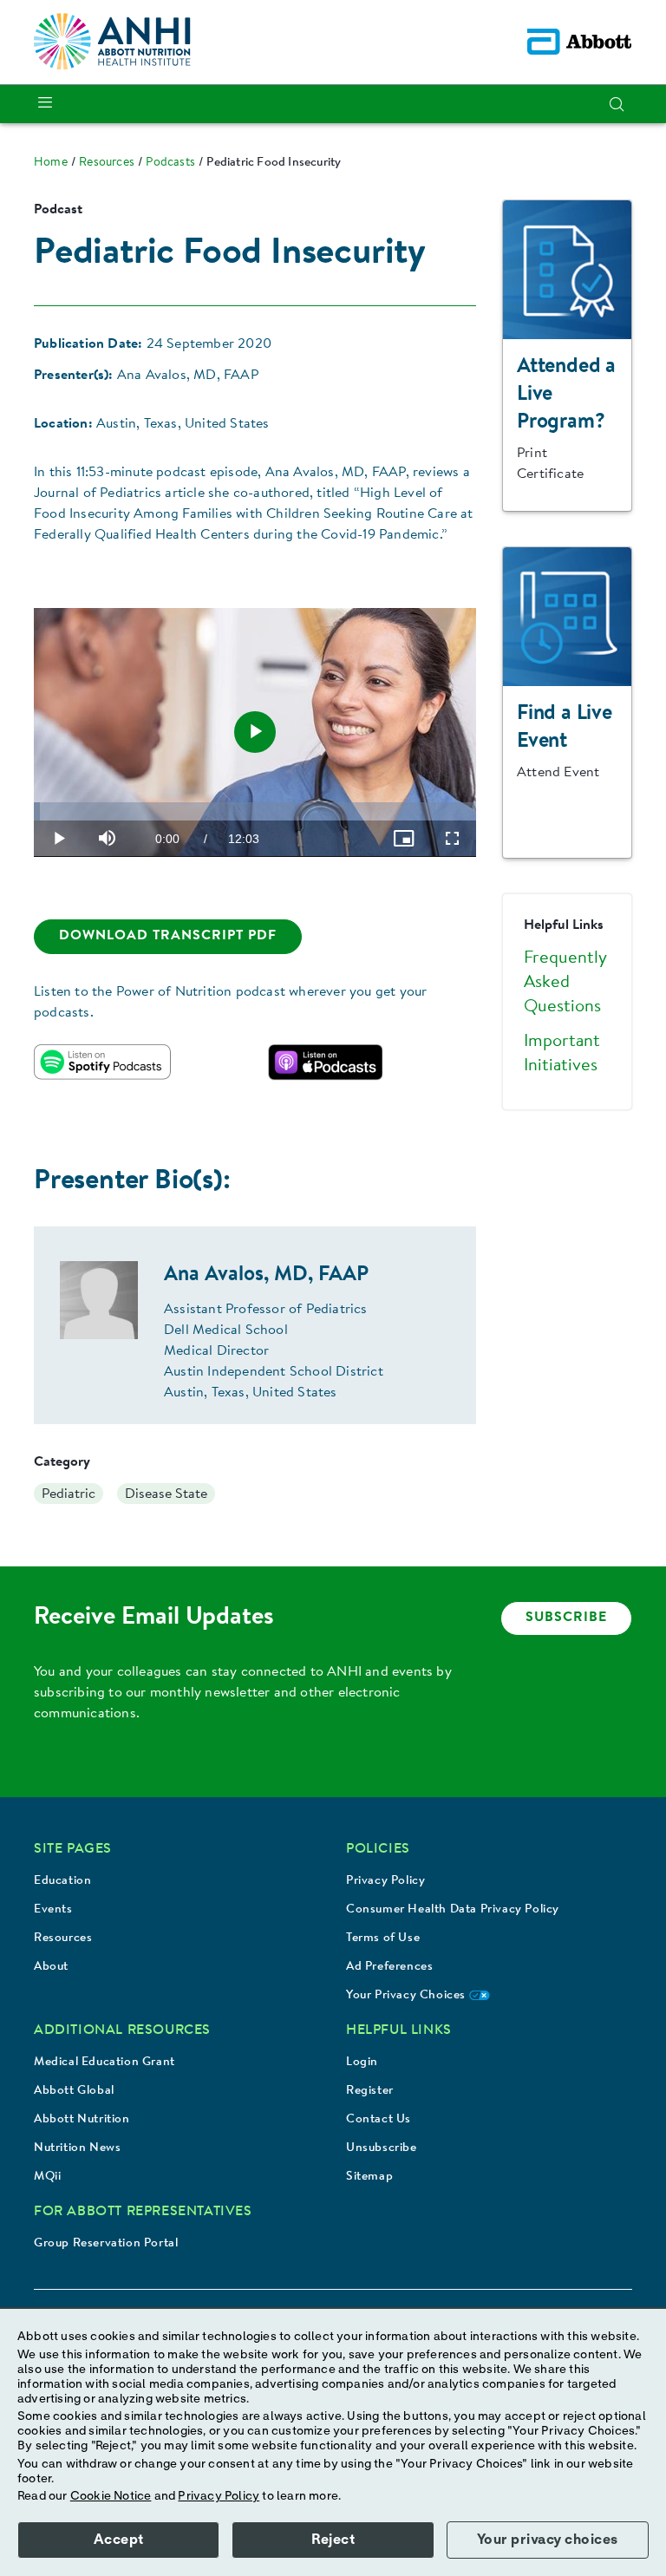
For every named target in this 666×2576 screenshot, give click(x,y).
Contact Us (379, 2120)
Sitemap (369, 2177)
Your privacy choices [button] (548, 2540)
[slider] (255, 811)
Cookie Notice (111, 2496)
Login (362, 2063)
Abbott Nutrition (82, 2120)
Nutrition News (77, 2148)
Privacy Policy (385, 1881)
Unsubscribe (382, 2148)
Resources (63, 1939)
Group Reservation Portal (106, 2244)
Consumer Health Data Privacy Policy (453, 1910)
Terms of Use (383, 1939)
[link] (51, 163)
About (51, 1967)
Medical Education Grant (104, 2063)
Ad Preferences (389, 1967)
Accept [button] (119, 2540)
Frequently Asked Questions (565, 983)
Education (62, 1881)
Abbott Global (74, 2091)
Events (53, 1910)
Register (370, 2091)
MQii (47, 2177)
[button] (617, 104)
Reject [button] (333, 2540)
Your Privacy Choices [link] (408, 1996)
